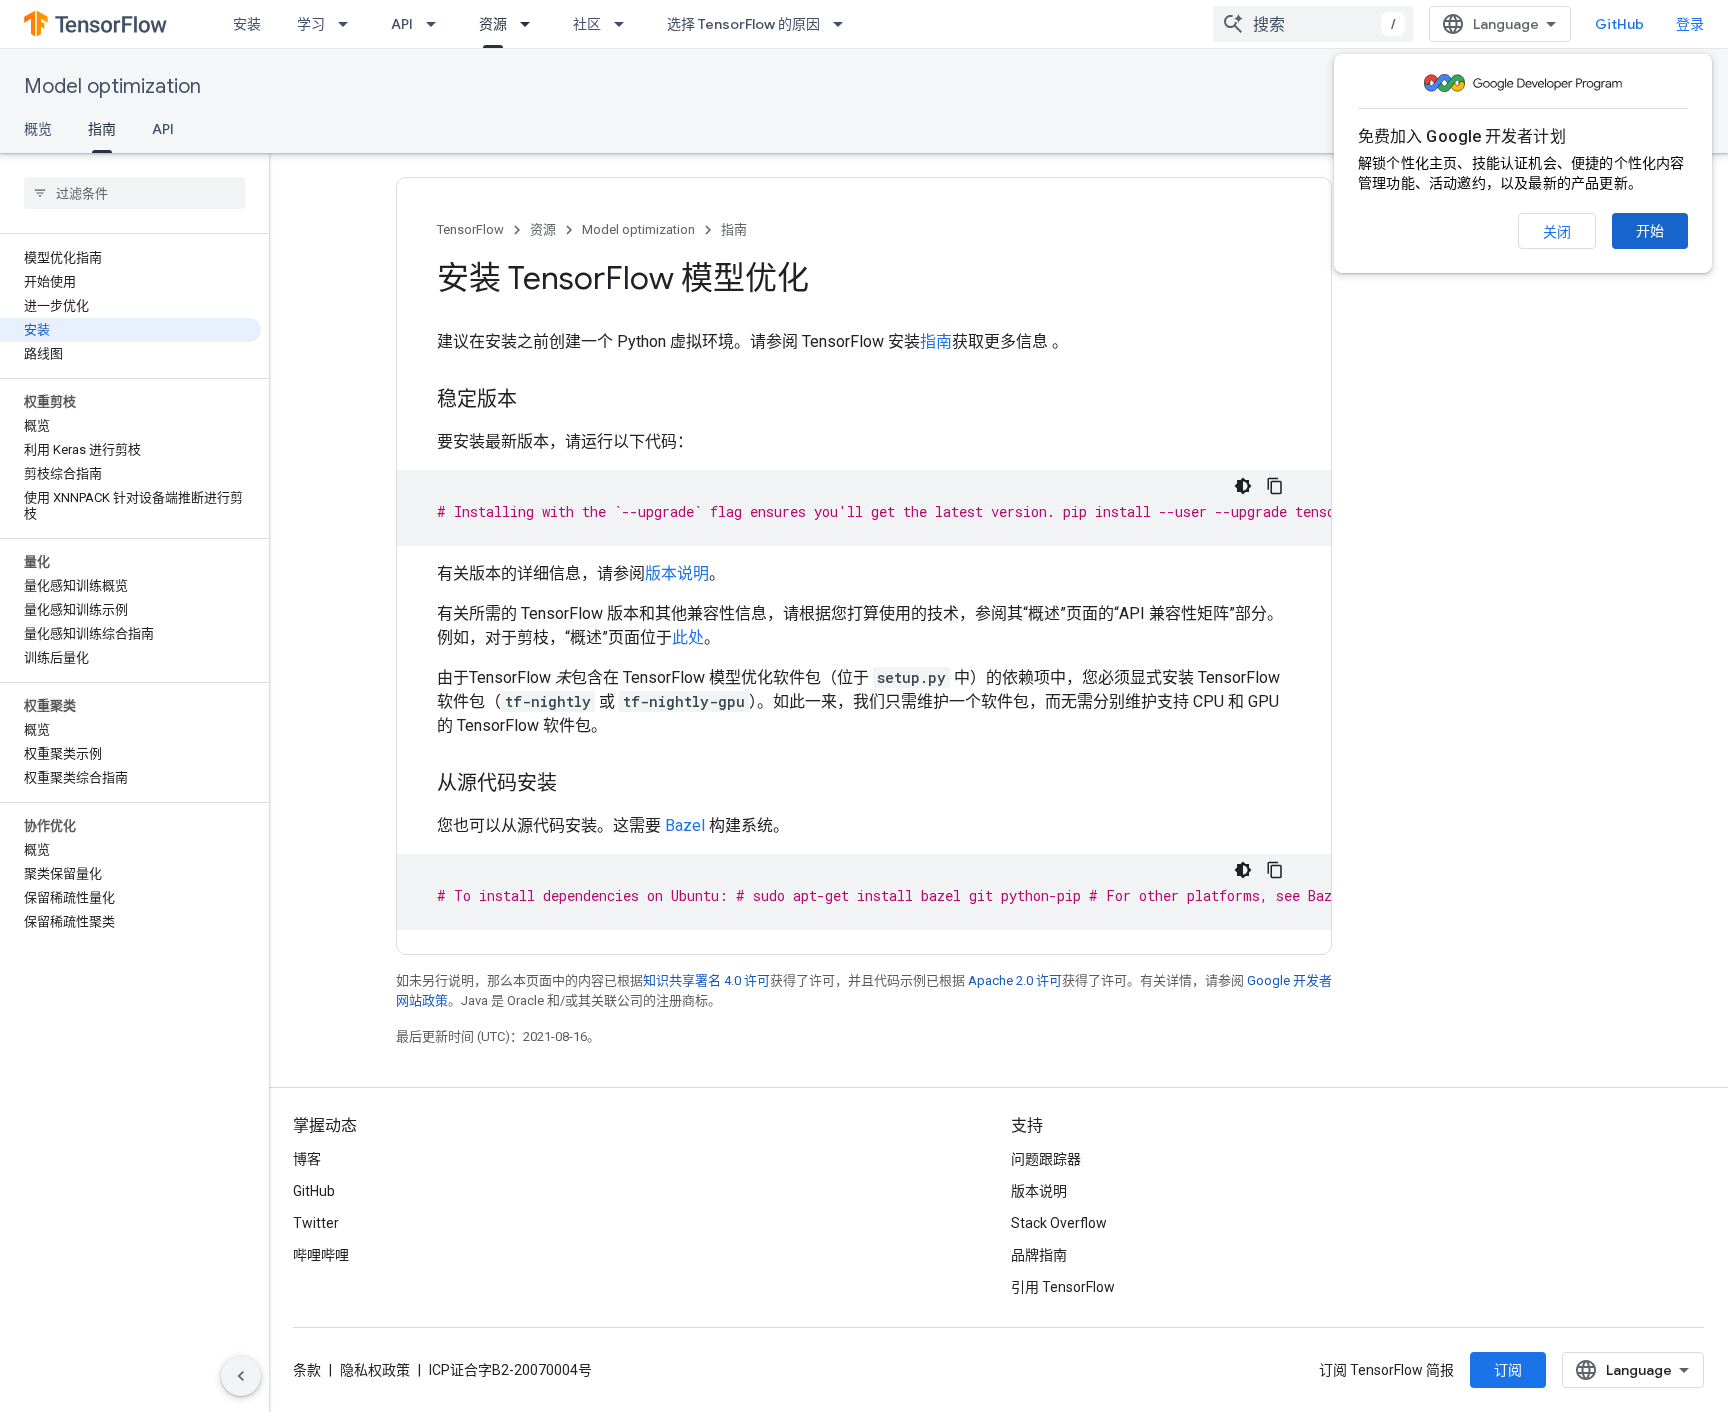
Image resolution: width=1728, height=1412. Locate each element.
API (402, 24)
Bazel (685, 825)
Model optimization (112, 86)
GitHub (1619, 24)
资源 (493, 24)
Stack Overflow (1059, 1223)
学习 (311, 24)
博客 (307, 1159)
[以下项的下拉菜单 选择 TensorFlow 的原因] (844, 24)
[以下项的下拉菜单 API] (437, 24)
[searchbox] (134, 193)
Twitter (316, 1223)
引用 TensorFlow (1063, 1287)
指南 (102, 129)
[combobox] (1313, 24)
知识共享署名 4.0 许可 (706, 980)
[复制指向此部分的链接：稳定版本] (537, 401)
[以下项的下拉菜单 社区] (625, 24)
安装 (247, 24)
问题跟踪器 (1046, 1159)
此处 (688, 637)
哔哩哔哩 (321, 1255)
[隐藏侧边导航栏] (241, 1376)
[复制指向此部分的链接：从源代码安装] (577, 785)
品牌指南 (1039, 1255)
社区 (587, 24)
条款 (307, 1370)
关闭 (1557, 232)
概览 (38, 129)
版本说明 (677, 573)
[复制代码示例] (1275, 486)
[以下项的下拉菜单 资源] (531, 24)
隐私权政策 (375, 1370)
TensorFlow (470, 229)
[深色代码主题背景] (1243, 486)
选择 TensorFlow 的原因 (743, 24)
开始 (1650, 231)
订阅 (1508, 1370)
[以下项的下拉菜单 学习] (349, 24)
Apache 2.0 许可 (1015, 980)
